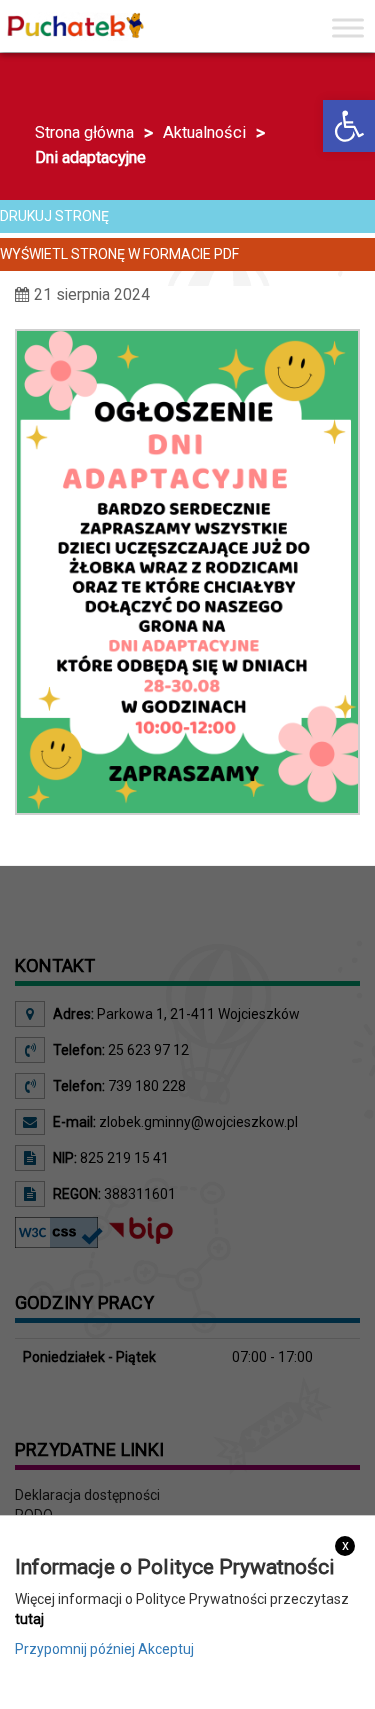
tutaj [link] (29, 1619)
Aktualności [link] (204, 132)
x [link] (345, 1545)
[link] (349, 126)
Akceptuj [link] (166, 1649)
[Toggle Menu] (348, 27)
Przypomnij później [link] (75, 1649)
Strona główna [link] (84, 132)
